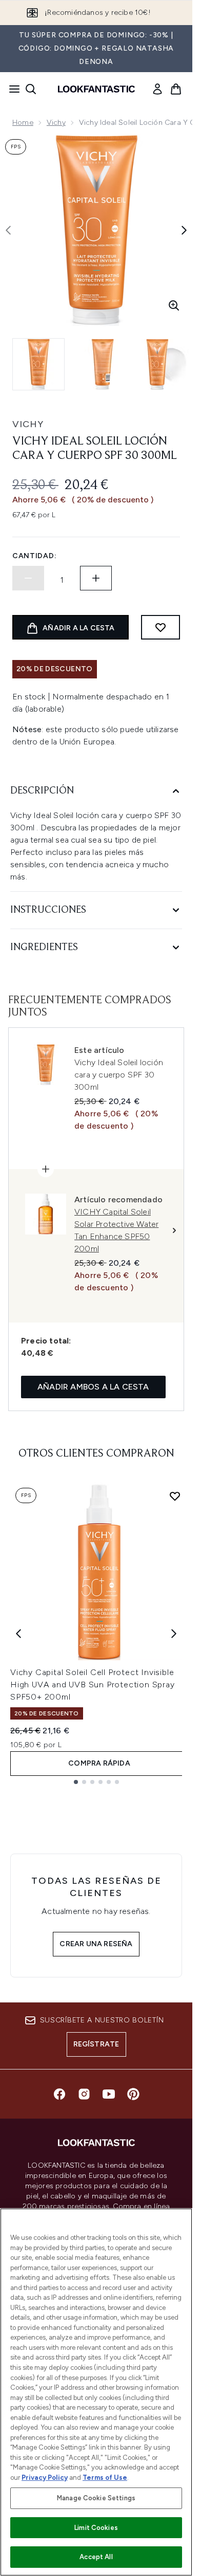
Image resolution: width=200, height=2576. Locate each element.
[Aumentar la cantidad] (96, 578)
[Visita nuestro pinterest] (133, 2094)
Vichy (56, 123)
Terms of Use (105, 2478)
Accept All (96, 2557)
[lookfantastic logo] (96, 89)
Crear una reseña (96, 1944)
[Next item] (174, 1634)
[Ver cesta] (176, 89)
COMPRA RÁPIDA (99, 1763)
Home (23, 123)
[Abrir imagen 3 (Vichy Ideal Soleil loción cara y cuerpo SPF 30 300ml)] (166, 364)
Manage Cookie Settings (96, 2498)
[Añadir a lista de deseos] (161, 627)
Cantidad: (34, 556)
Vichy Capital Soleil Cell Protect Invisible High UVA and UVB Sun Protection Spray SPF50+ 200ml (93, 1685)
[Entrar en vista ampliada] (174, 305)
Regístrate (96, 2044)
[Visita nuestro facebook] (59, 2094)
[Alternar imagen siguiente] (184, 230)
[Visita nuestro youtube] (109, 2094)
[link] (157, 89)
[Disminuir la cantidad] (28, 578)
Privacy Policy (45, 2478)
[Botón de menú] (11, 89)
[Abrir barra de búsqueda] (31, 89)
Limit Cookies (96, 2528)
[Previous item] (18, 1634)
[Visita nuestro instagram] (84, 2094)
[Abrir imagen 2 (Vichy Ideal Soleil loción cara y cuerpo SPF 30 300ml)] (103, 364)
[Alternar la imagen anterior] (8, 230)
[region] (96, 2392)
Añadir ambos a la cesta (93, 1387)
